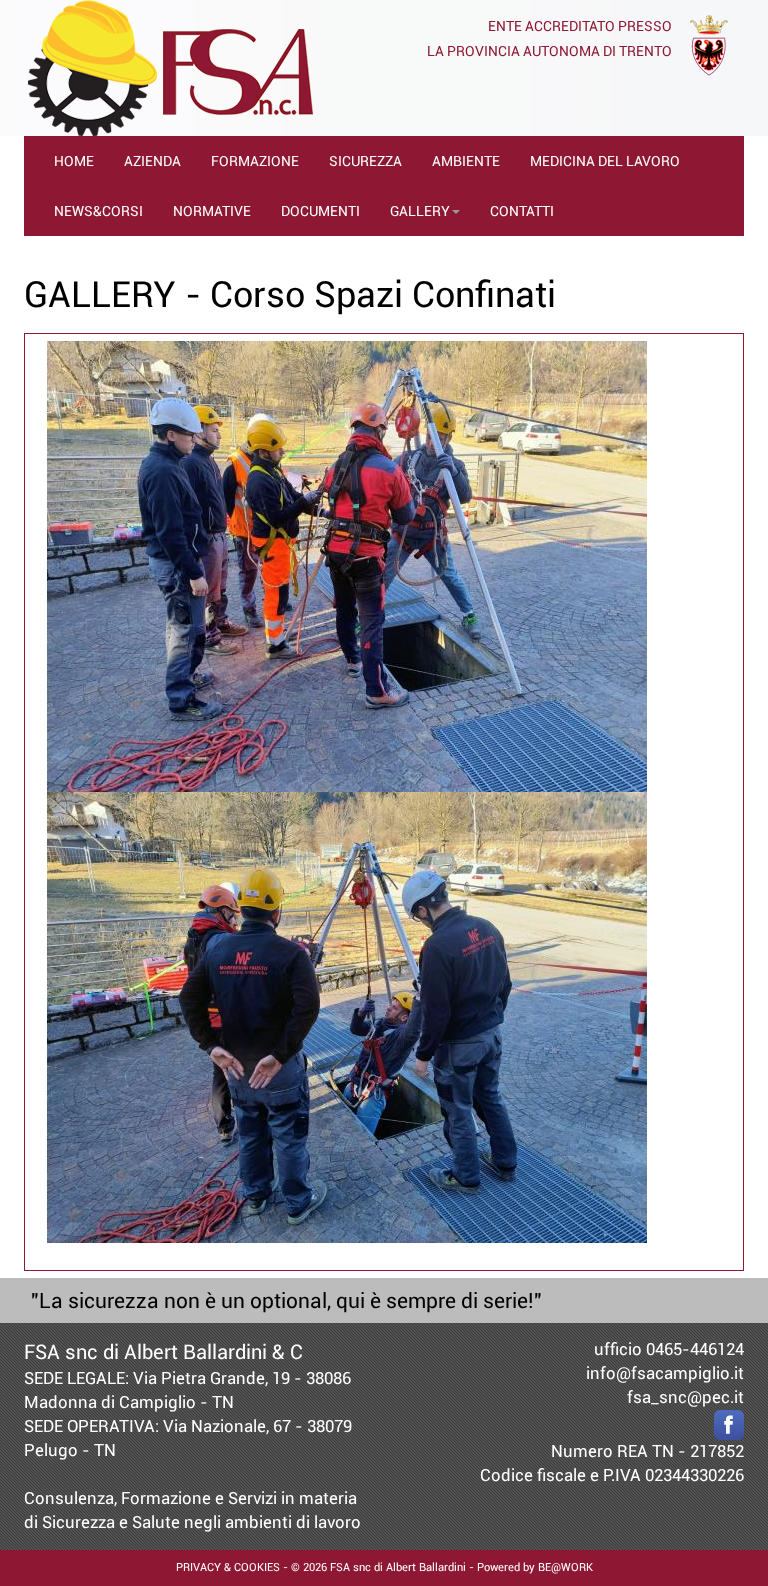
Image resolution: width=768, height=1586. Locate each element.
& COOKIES (250, 1567)
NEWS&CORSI (98, 211)
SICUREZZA (365, 161)
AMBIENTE (466, 161)
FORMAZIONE (255, 161)
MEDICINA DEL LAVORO (605, 161)
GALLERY (420, 211)
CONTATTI (522, 211)
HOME (74, 161)
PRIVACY (198, 1567)
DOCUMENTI (320, 211)
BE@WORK (565, 1567)
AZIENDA (152, 161)
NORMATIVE (212, 211)
